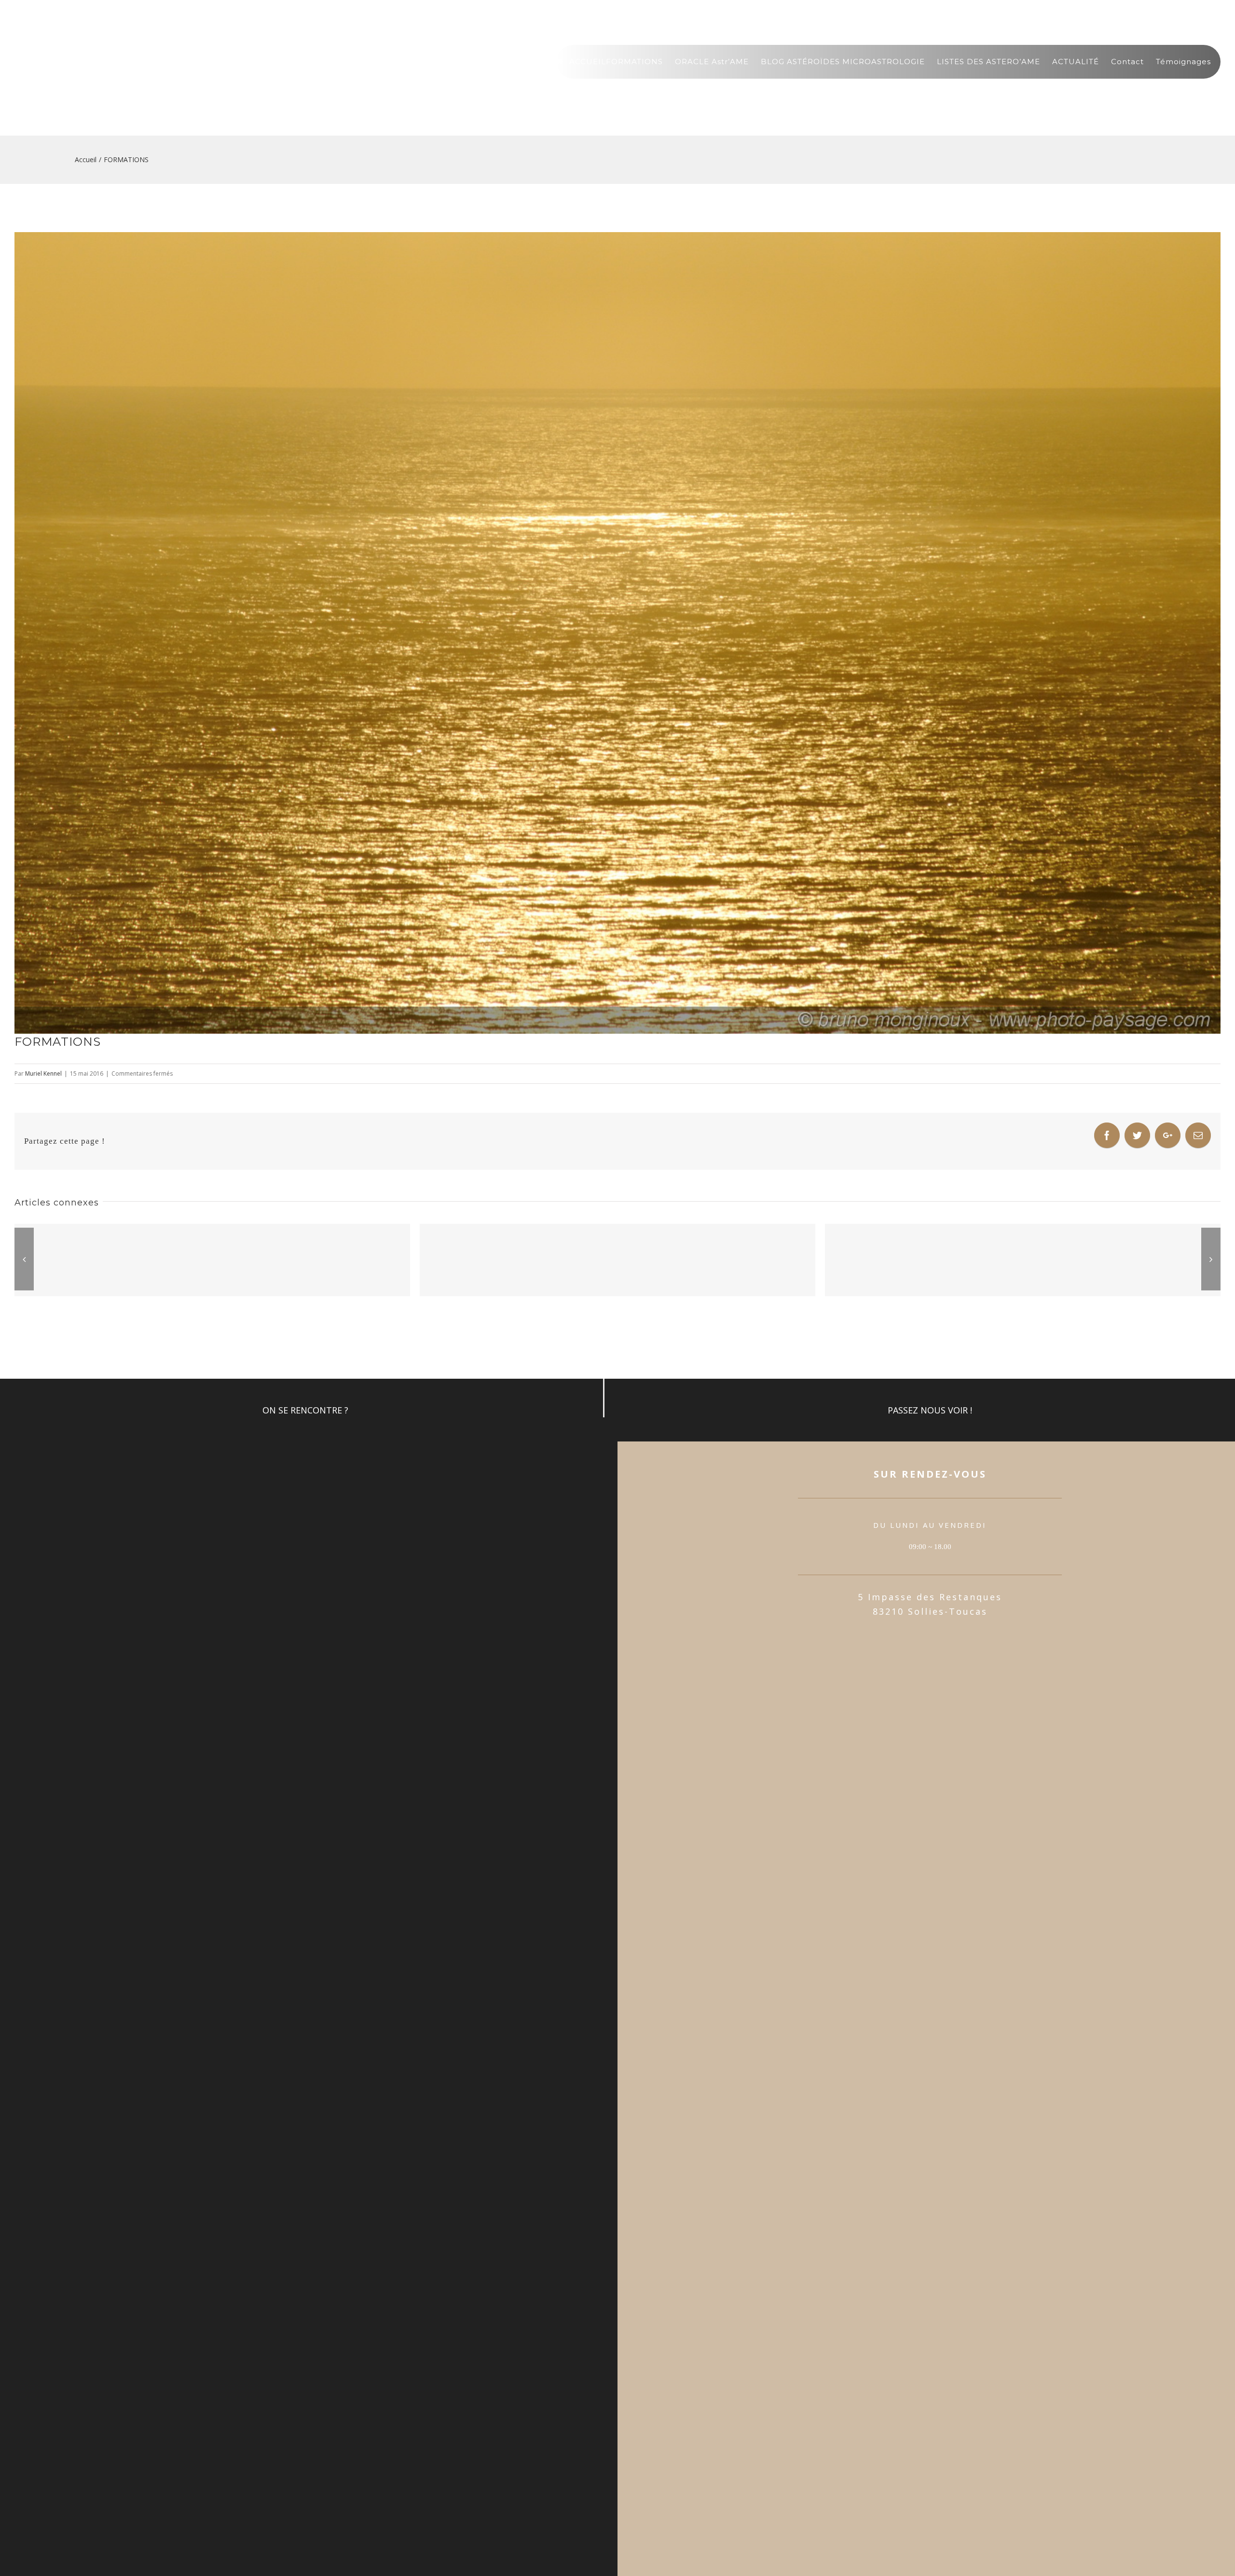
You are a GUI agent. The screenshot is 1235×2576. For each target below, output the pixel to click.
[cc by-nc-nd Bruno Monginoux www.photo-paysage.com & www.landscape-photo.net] (617, 633)
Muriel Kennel (43, 1073)
